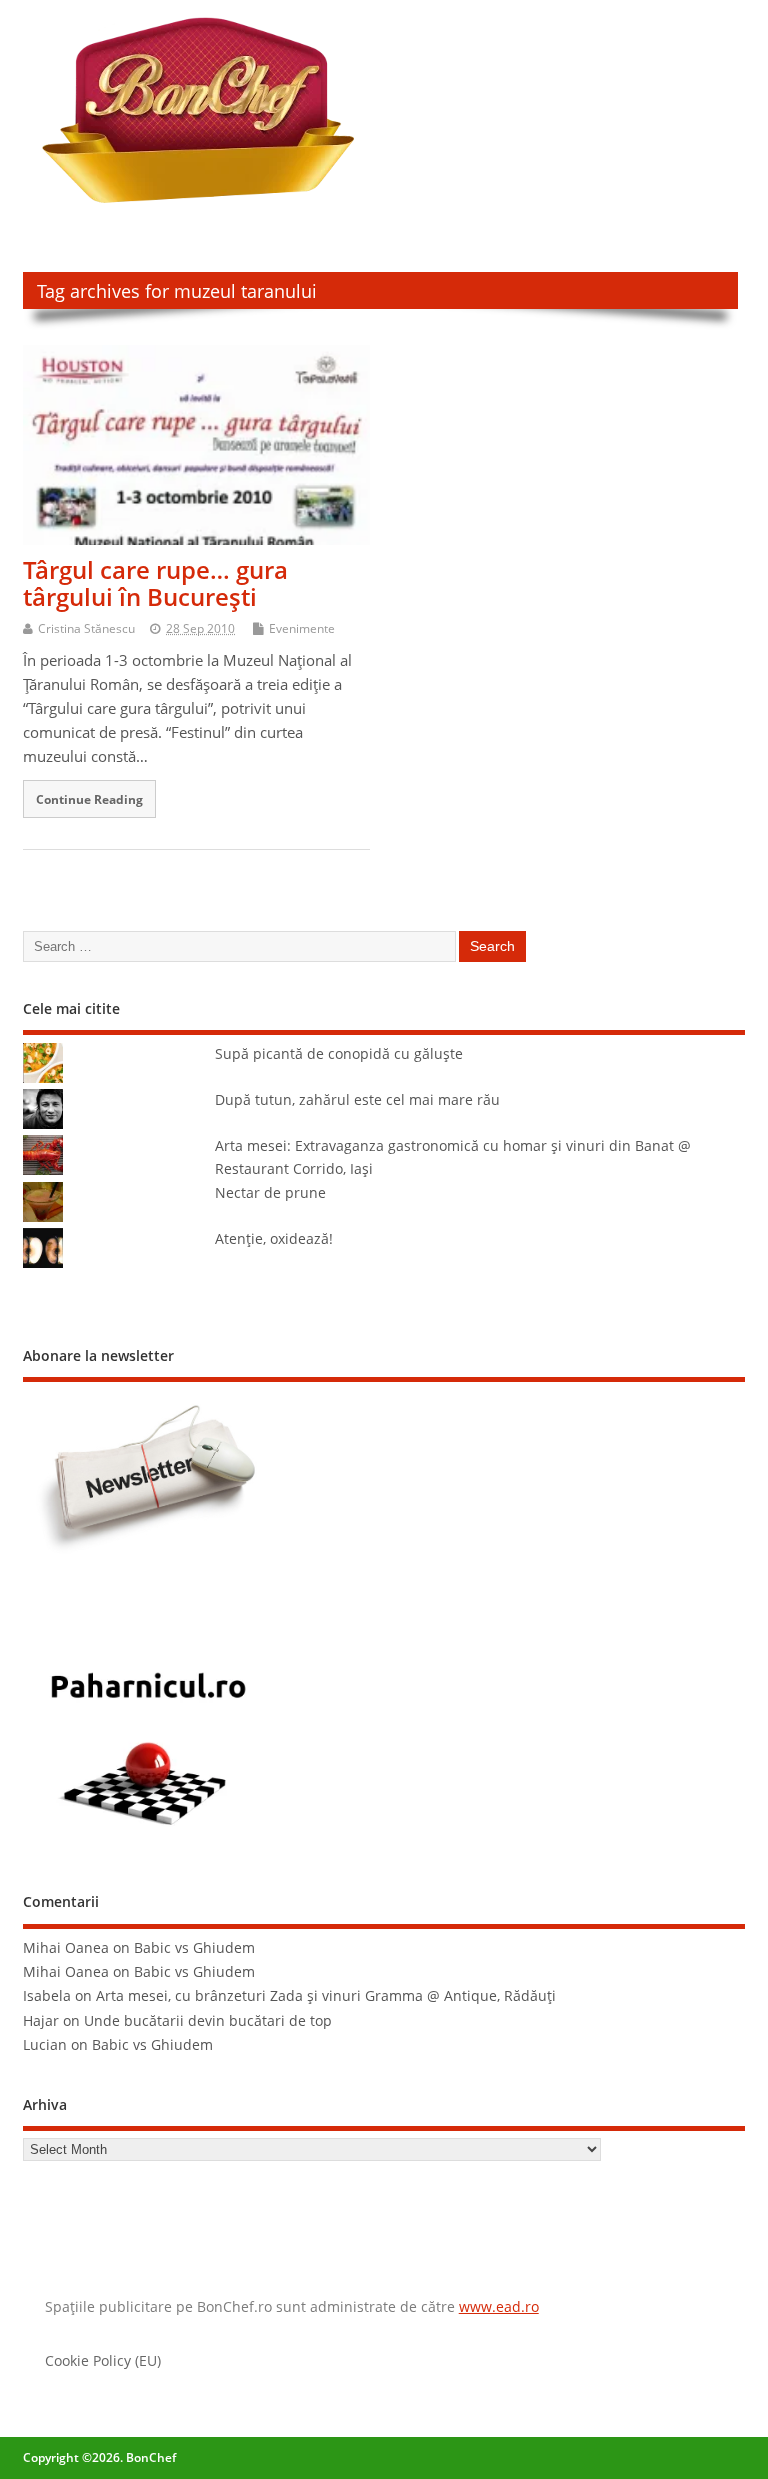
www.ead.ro (499, 2307)
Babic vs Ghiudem (194, 1948)
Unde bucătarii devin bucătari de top (208, 2021)
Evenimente (302, 628)
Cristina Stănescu (86, 628)
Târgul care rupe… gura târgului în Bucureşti (155, 582)
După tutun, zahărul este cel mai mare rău (357, 1100)
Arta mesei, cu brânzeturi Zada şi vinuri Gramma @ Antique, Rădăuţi (326, 1996)
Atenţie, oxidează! (274, 1239)
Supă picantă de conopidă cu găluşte (339, 1054)
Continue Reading (89, 799)
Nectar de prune (270, 1193)
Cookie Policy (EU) (103, 2361)
